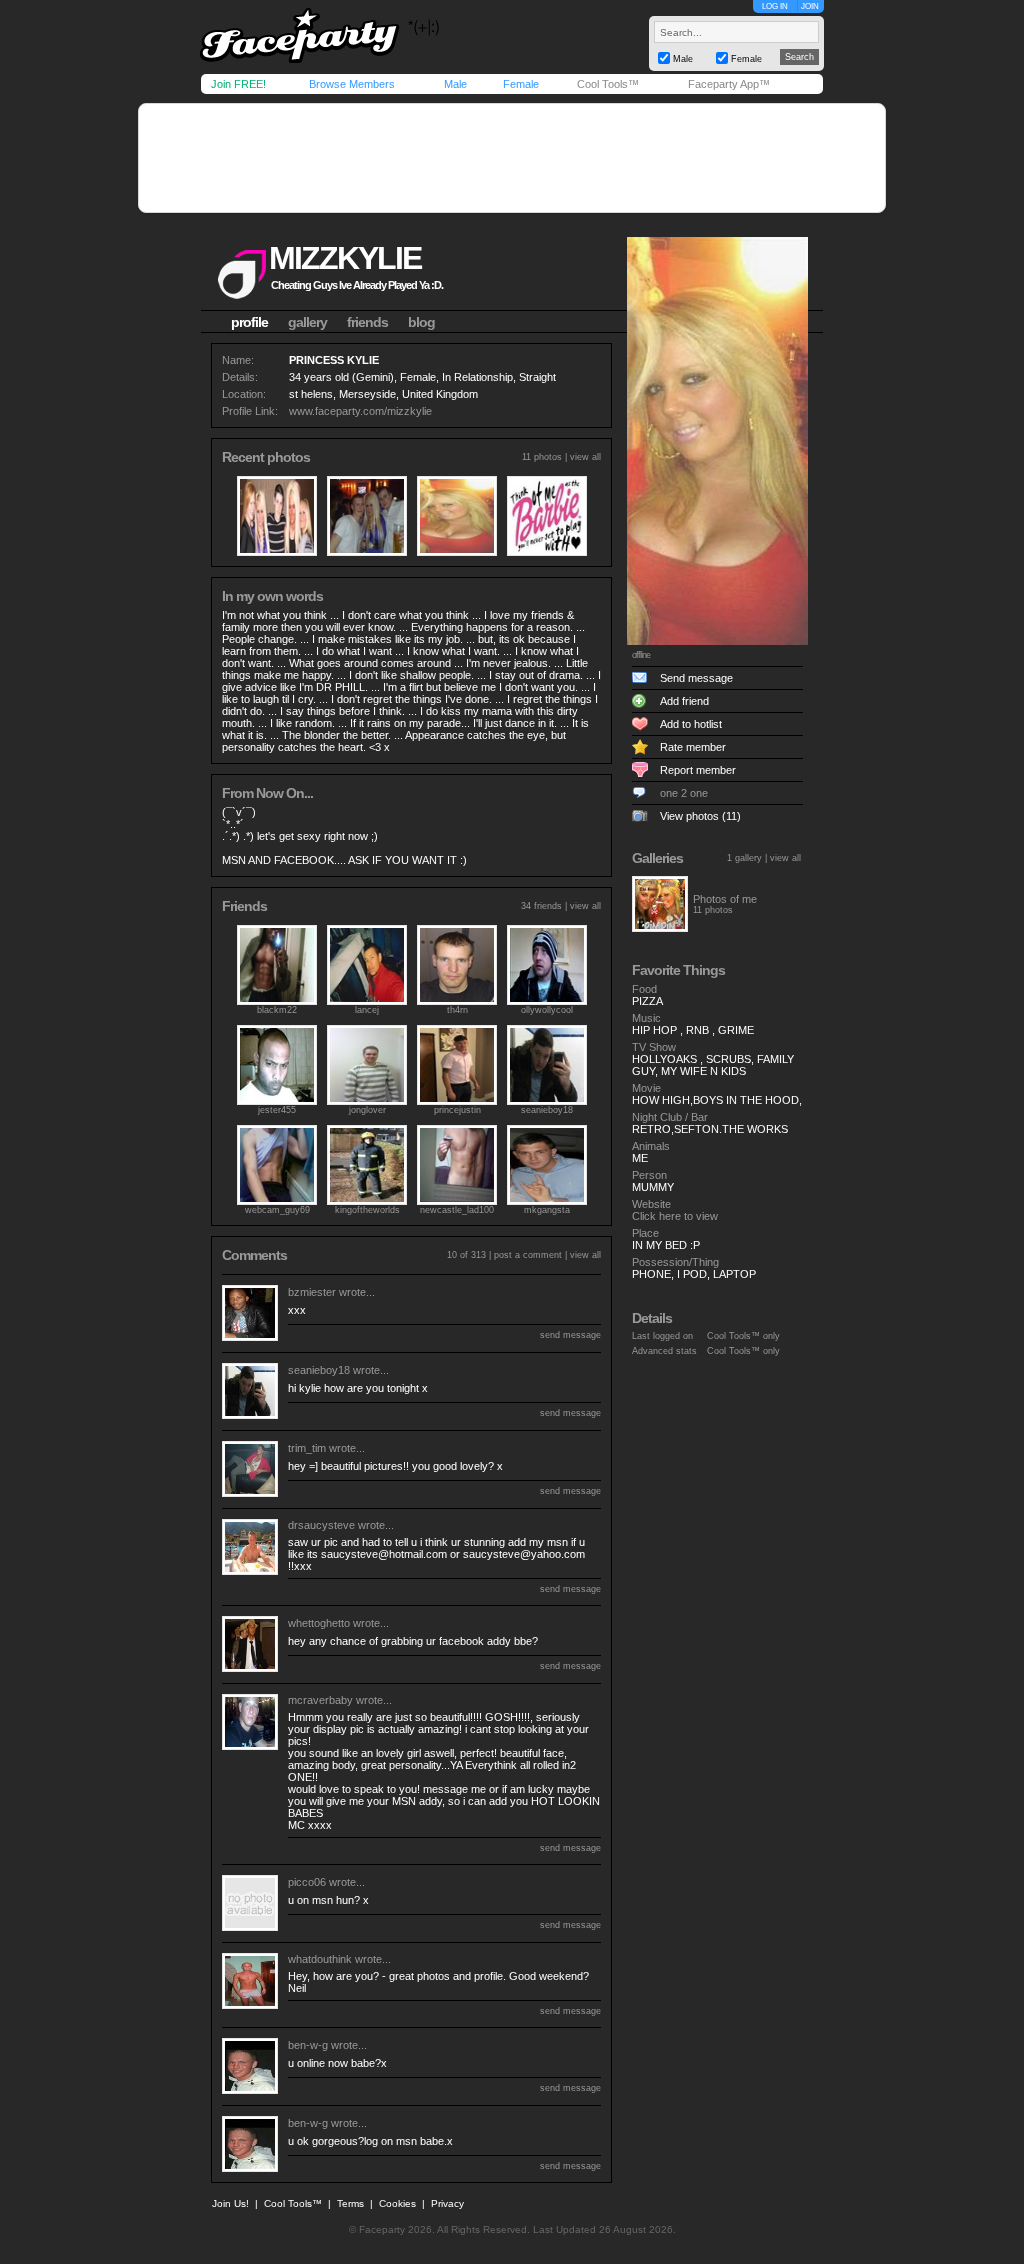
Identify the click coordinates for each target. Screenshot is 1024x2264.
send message (570, 1335)
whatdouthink (320, 1959)
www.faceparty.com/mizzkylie (360, 411)
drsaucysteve (321, 1525)
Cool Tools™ (608, 84)
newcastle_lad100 (457, 1210)
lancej (367, 1010)
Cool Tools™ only (743, 1336)
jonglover (367, 1110)
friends (367, 322)
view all (585, 457)
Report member (698, 770)
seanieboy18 (547, 1110)
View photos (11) (700, 816)
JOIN (810, 6)
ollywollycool (547, 1010)
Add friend (684, 701)
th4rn (457, 1010)
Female (521, 84)
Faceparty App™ (729, 84)
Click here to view (675, 1216)
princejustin (457, 1110)
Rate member (693, 747)
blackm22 (277, 1010)
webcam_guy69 (277, 1210)
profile (249, 322)
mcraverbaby (320, 1700)
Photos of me (725, 899)
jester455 (277, 1110)
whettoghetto (319, 1623)
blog (421, 322)
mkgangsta (547, 1210)
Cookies (397, 2203)
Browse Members (352, 84)
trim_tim (307, 1448)
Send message (696, 678)
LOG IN (775, 6)
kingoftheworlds (367, 1210)
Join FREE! (238, 84)
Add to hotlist (691, 724)
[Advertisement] (512, 158)
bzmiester (312, 1292)
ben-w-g (308, 2045)
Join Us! (230, 2203)
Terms (350, 2203)
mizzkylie (345, 258)
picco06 (307, 1882)
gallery (307, 322)
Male (455, 84)
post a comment (528, 1255)
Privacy (447, 2203)
